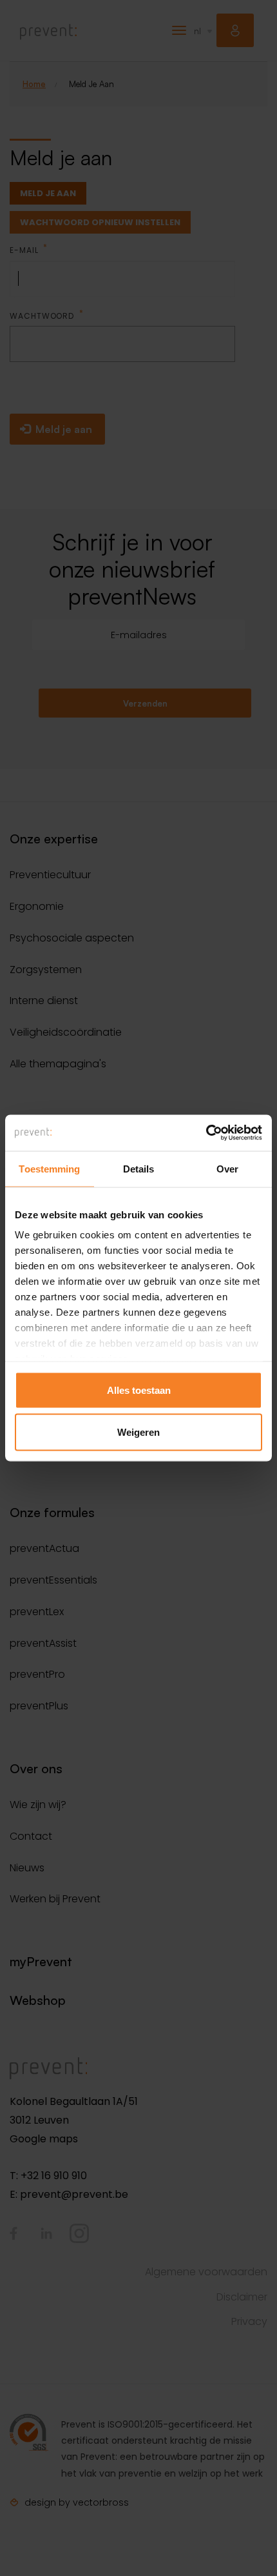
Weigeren (138, 1432)
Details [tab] (139, 1168)
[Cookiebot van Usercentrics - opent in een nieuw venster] (206, 1133)
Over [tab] (227, 1168)
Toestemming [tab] (49, 1168)
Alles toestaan (139, 1390)
